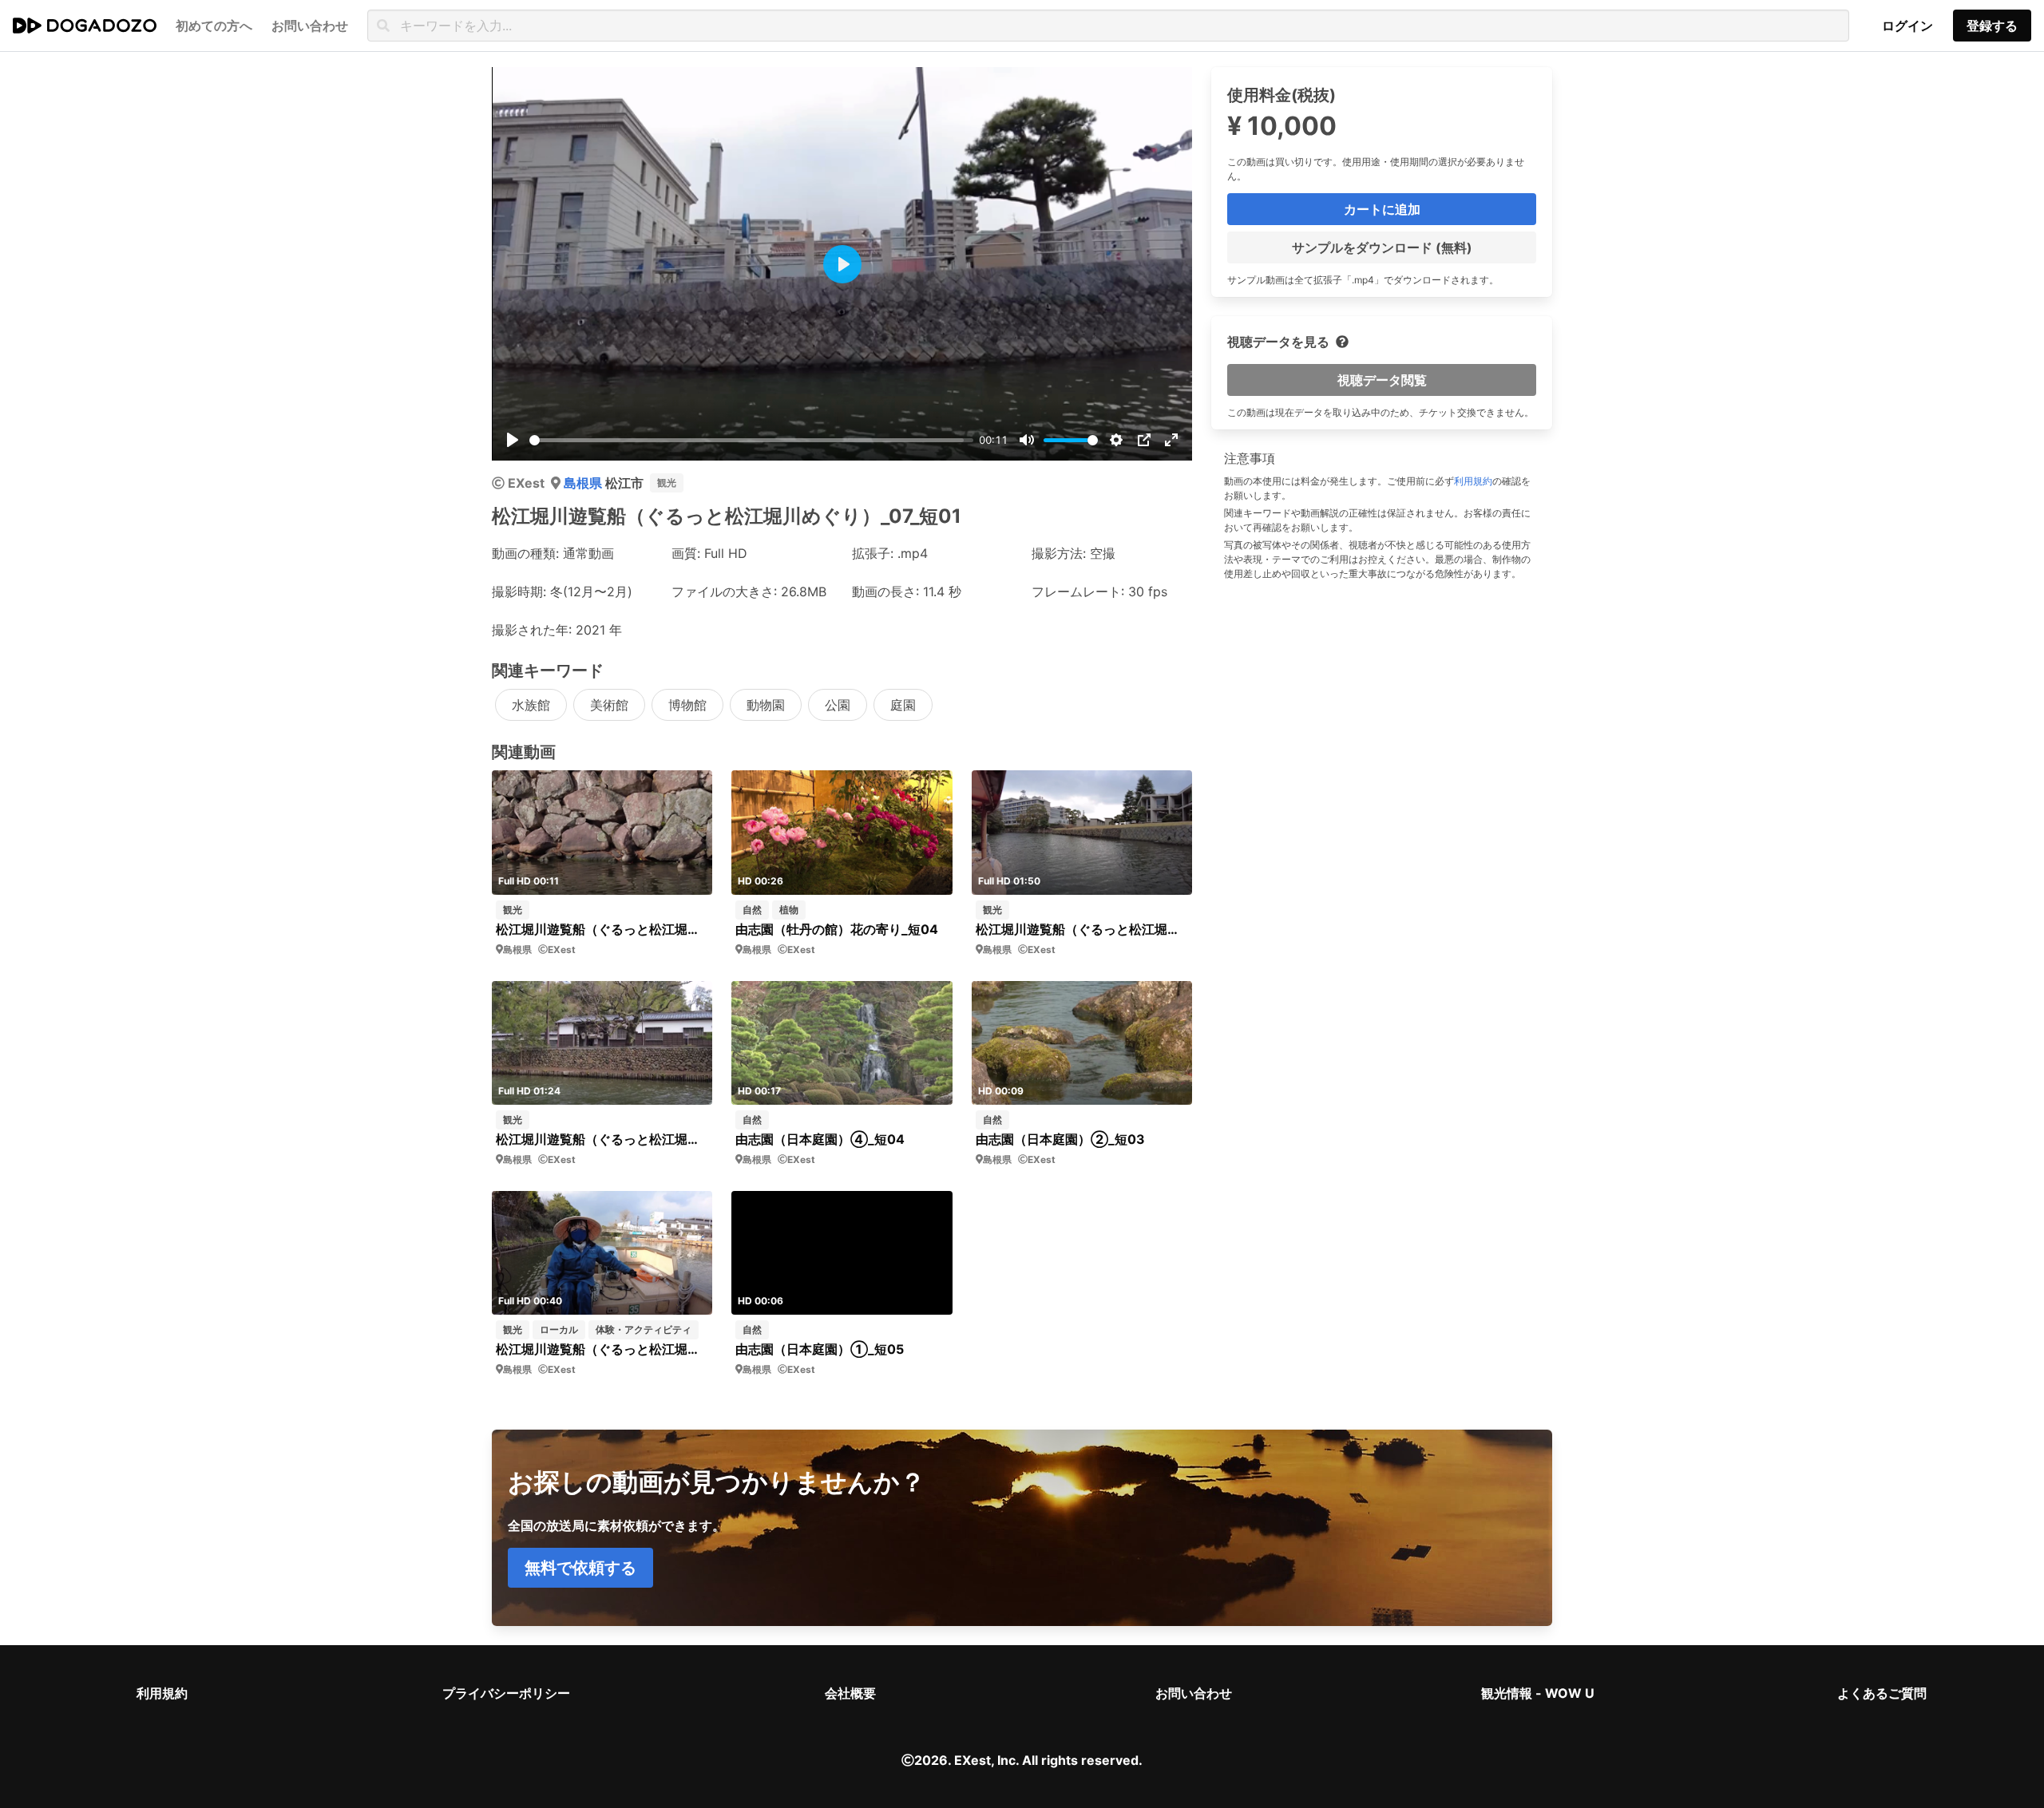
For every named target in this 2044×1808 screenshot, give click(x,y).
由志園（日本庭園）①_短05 (820, 1349)
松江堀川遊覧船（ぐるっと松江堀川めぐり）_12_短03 (602, 929)
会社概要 (850, 1693)
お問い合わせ (1194, 1693)
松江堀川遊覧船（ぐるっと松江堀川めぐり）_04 (1082, 929)
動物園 (766, 705)
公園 (838, 705)
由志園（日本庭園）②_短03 (1060, 1139)
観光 (667, 483)
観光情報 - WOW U (1538, 1693)
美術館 (609, 705)
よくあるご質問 (1882, 1693)
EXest (526, 483)
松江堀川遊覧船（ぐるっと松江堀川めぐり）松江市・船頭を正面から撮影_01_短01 (602, 1349)
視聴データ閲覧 (1382, 380)
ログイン (1907, 26)
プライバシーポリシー (506, 1693)
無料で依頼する (580, 1568)
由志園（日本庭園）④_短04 (820, 1139)
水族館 (531, 705)
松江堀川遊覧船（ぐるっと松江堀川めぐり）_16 (602, 1139)
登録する (1992, 26)
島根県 (584, 483)
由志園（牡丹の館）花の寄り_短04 (837, 929)
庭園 (903, 705)
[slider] (751, 440)
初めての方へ (214, 26)
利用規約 (1473, 481)
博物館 (687, 705)
